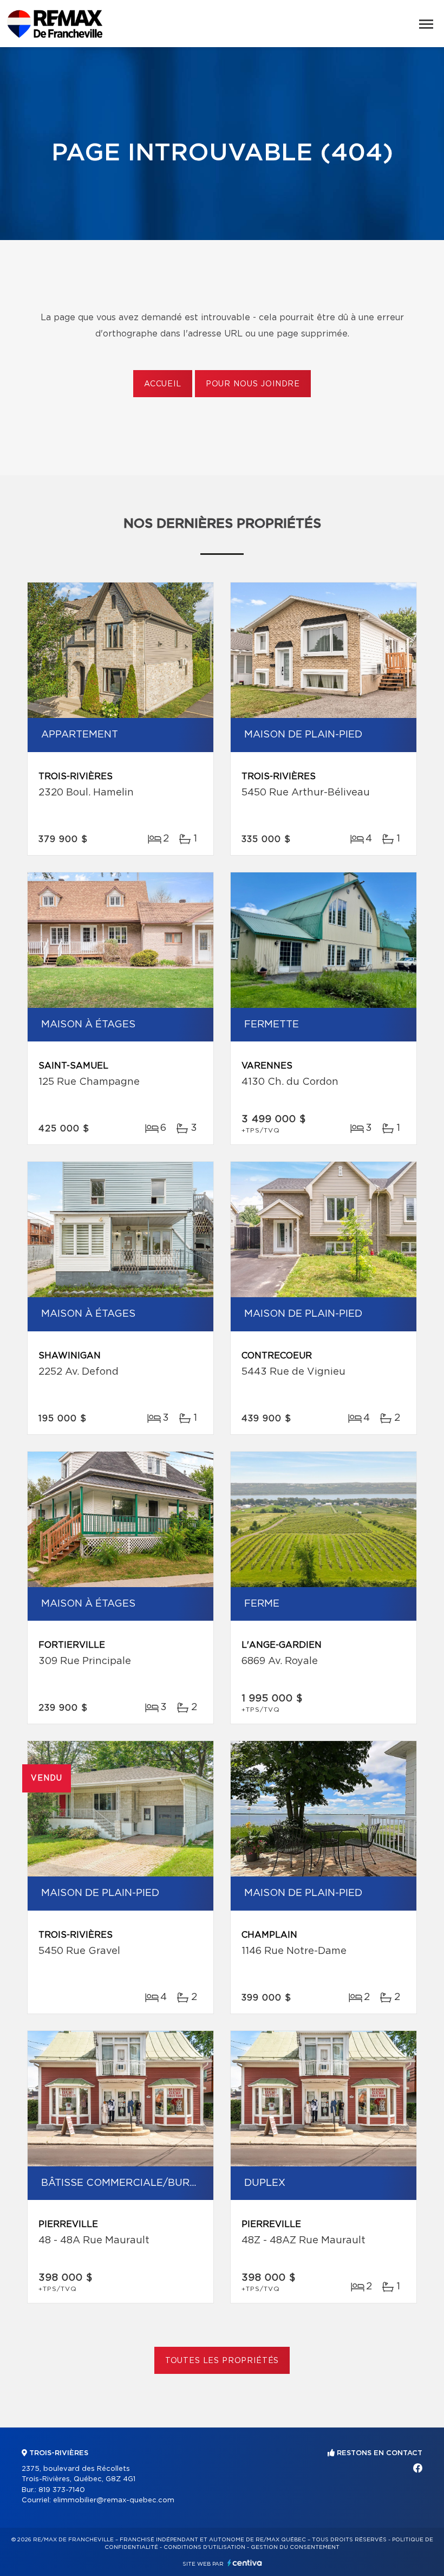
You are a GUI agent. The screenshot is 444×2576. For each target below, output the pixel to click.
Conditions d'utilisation (204, 2547)
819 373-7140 (62, 2490)
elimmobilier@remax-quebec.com (114, 2500)
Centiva (245, 2563)
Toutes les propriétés (222, 2361)
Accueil (163, 384)
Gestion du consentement (295, 2547)
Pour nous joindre (253, 384)
